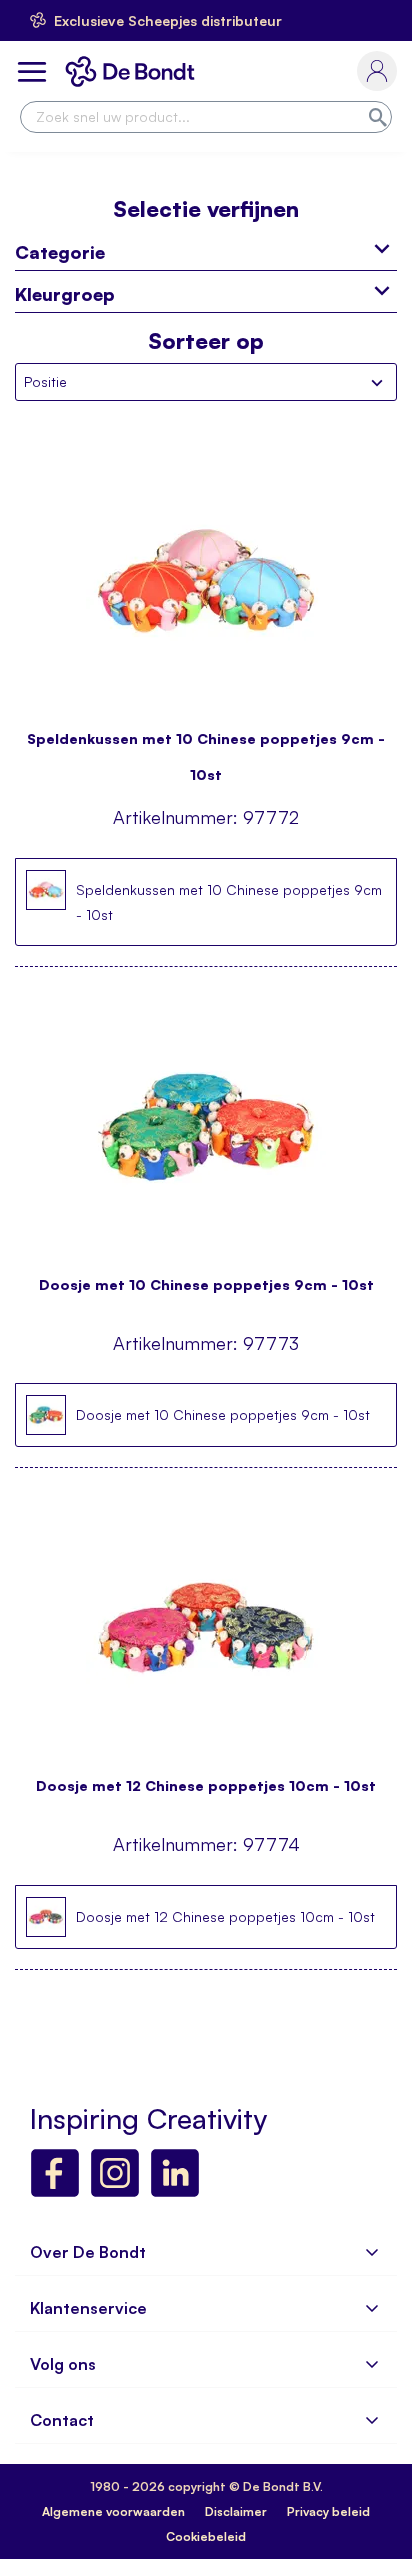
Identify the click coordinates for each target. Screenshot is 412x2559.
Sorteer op (206, 341)
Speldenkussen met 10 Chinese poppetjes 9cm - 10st (206, 747)
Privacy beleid (328, 2511)
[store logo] (134, 71)
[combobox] (206, 117)
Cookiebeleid (206, 2536)
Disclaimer (236, 2511)
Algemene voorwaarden (113, 2511)
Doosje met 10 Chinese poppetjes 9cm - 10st (206, 1284)
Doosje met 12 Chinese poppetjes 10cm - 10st (206, 1785)
